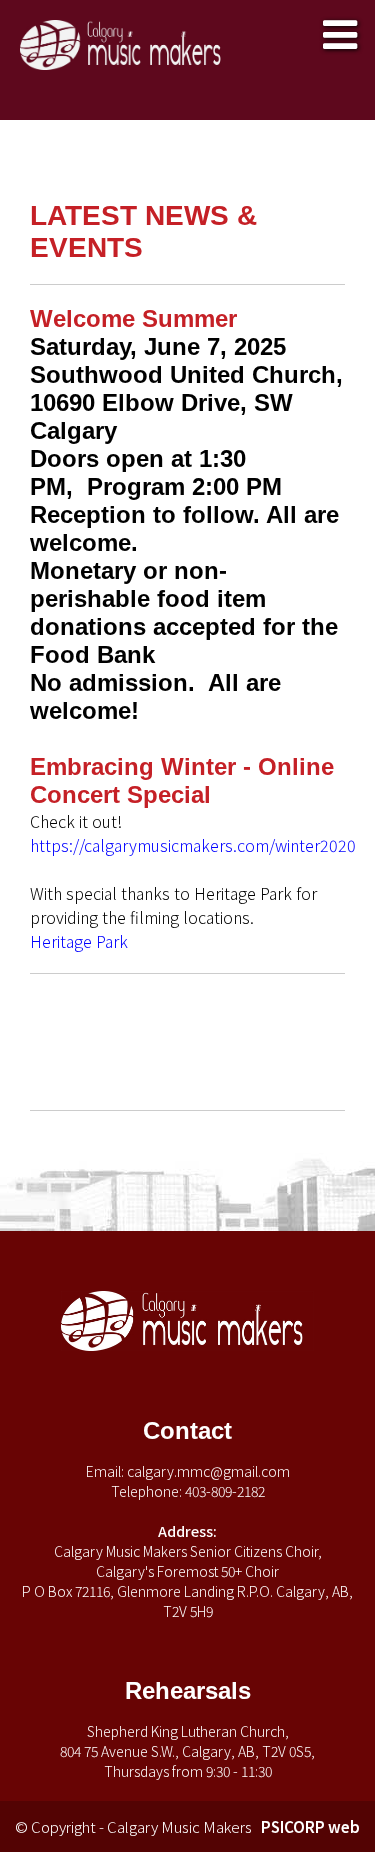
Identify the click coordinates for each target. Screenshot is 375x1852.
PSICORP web (310, 1826)
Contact (187, 1430)
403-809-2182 (225, 1491)
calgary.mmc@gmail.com (208, 1471)
